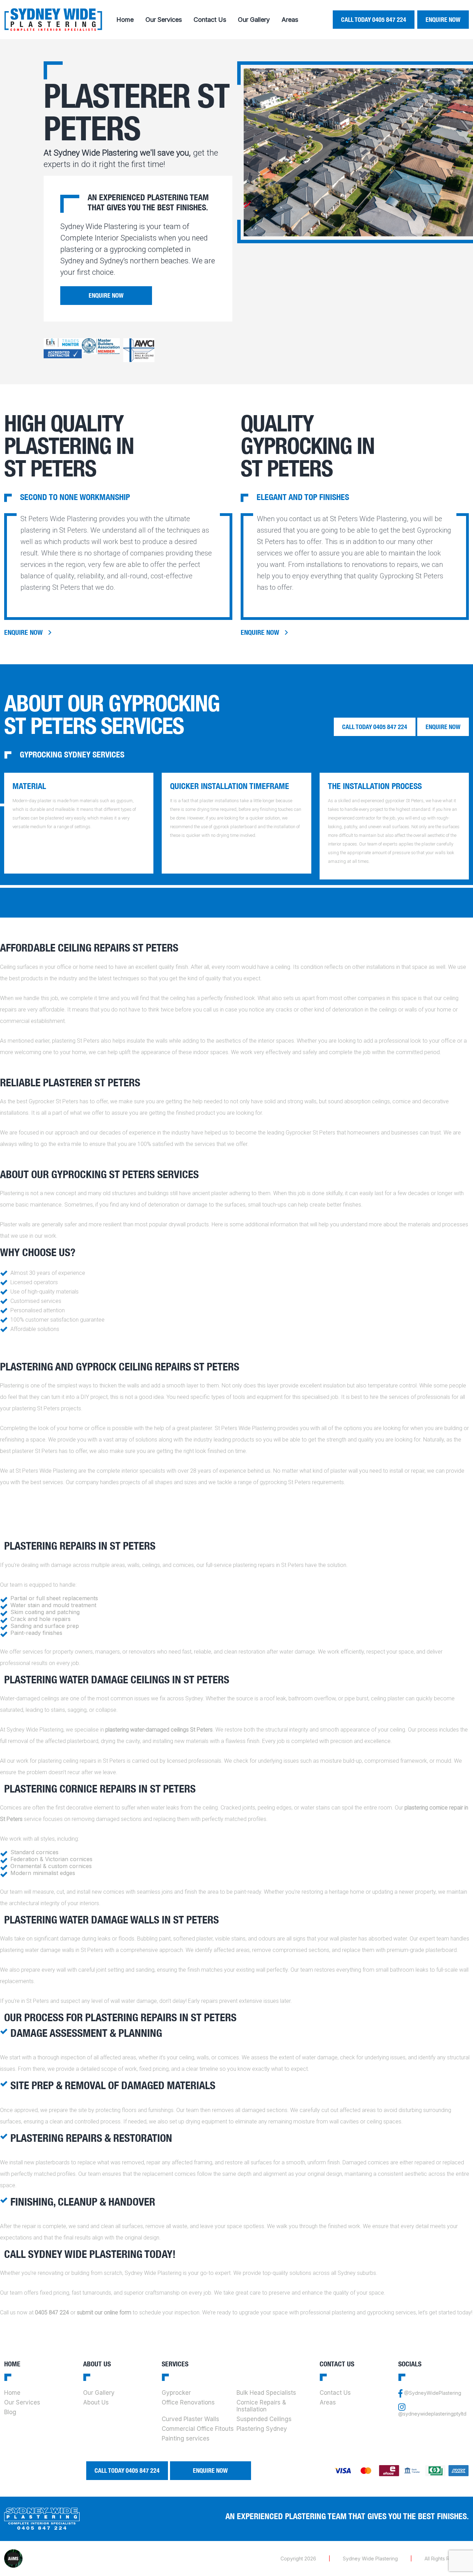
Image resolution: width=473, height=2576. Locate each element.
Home (125, 20)
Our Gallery (254, 20)
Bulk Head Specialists (266, 2393)
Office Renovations (188, 2402)
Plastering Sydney (262, 2429)
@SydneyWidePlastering (433, 2393)
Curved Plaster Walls (190, 2419)
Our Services (164, 20)
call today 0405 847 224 (374, 20)
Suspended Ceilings (264, 2419)
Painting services (186, 2438)
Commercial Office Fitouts (198, 2429)
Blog (10, 2412)
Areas (290, 20)
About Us (96, 2402)
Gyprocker (176, 2393)
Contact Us (210, 20)
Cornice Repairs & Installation (261, 2406)
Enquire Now (443, 20)
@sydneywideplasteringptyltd (432, 2414)
